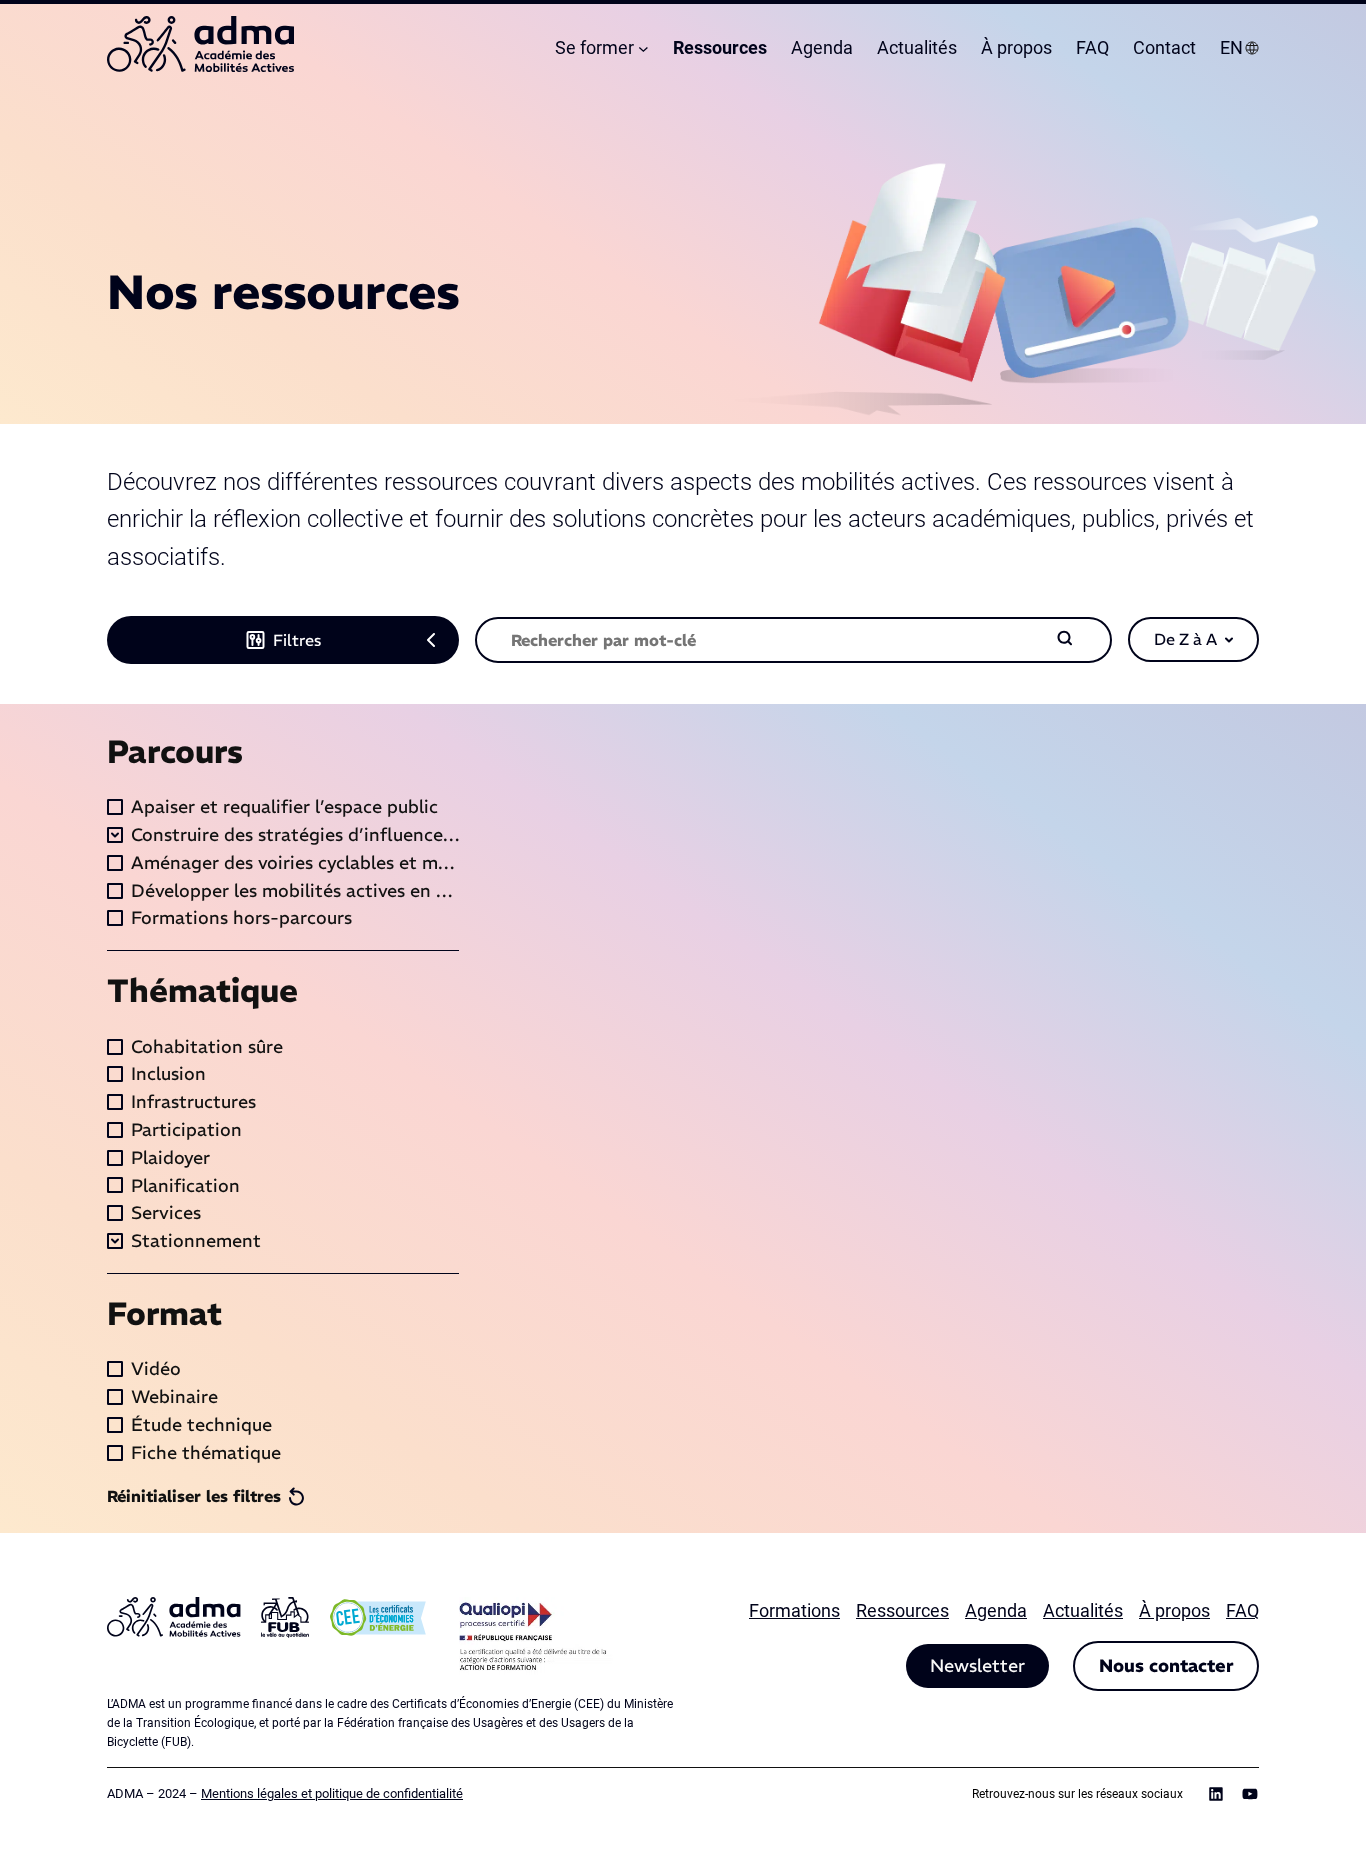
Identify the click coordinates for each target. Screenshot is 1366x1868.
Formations (794, 1610)
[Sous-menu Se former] (643, 48)
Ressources (902, 1610)
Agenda (996, 1610)
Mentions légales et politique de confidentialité (332, 1793)
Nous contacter (1166, 1665)
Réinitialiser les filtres (194, 1496)
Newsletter (977, 1665)
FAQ (1242, 1610)
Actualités (1083, 1610)
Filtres (297, 640)
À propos (1174, 1610)
